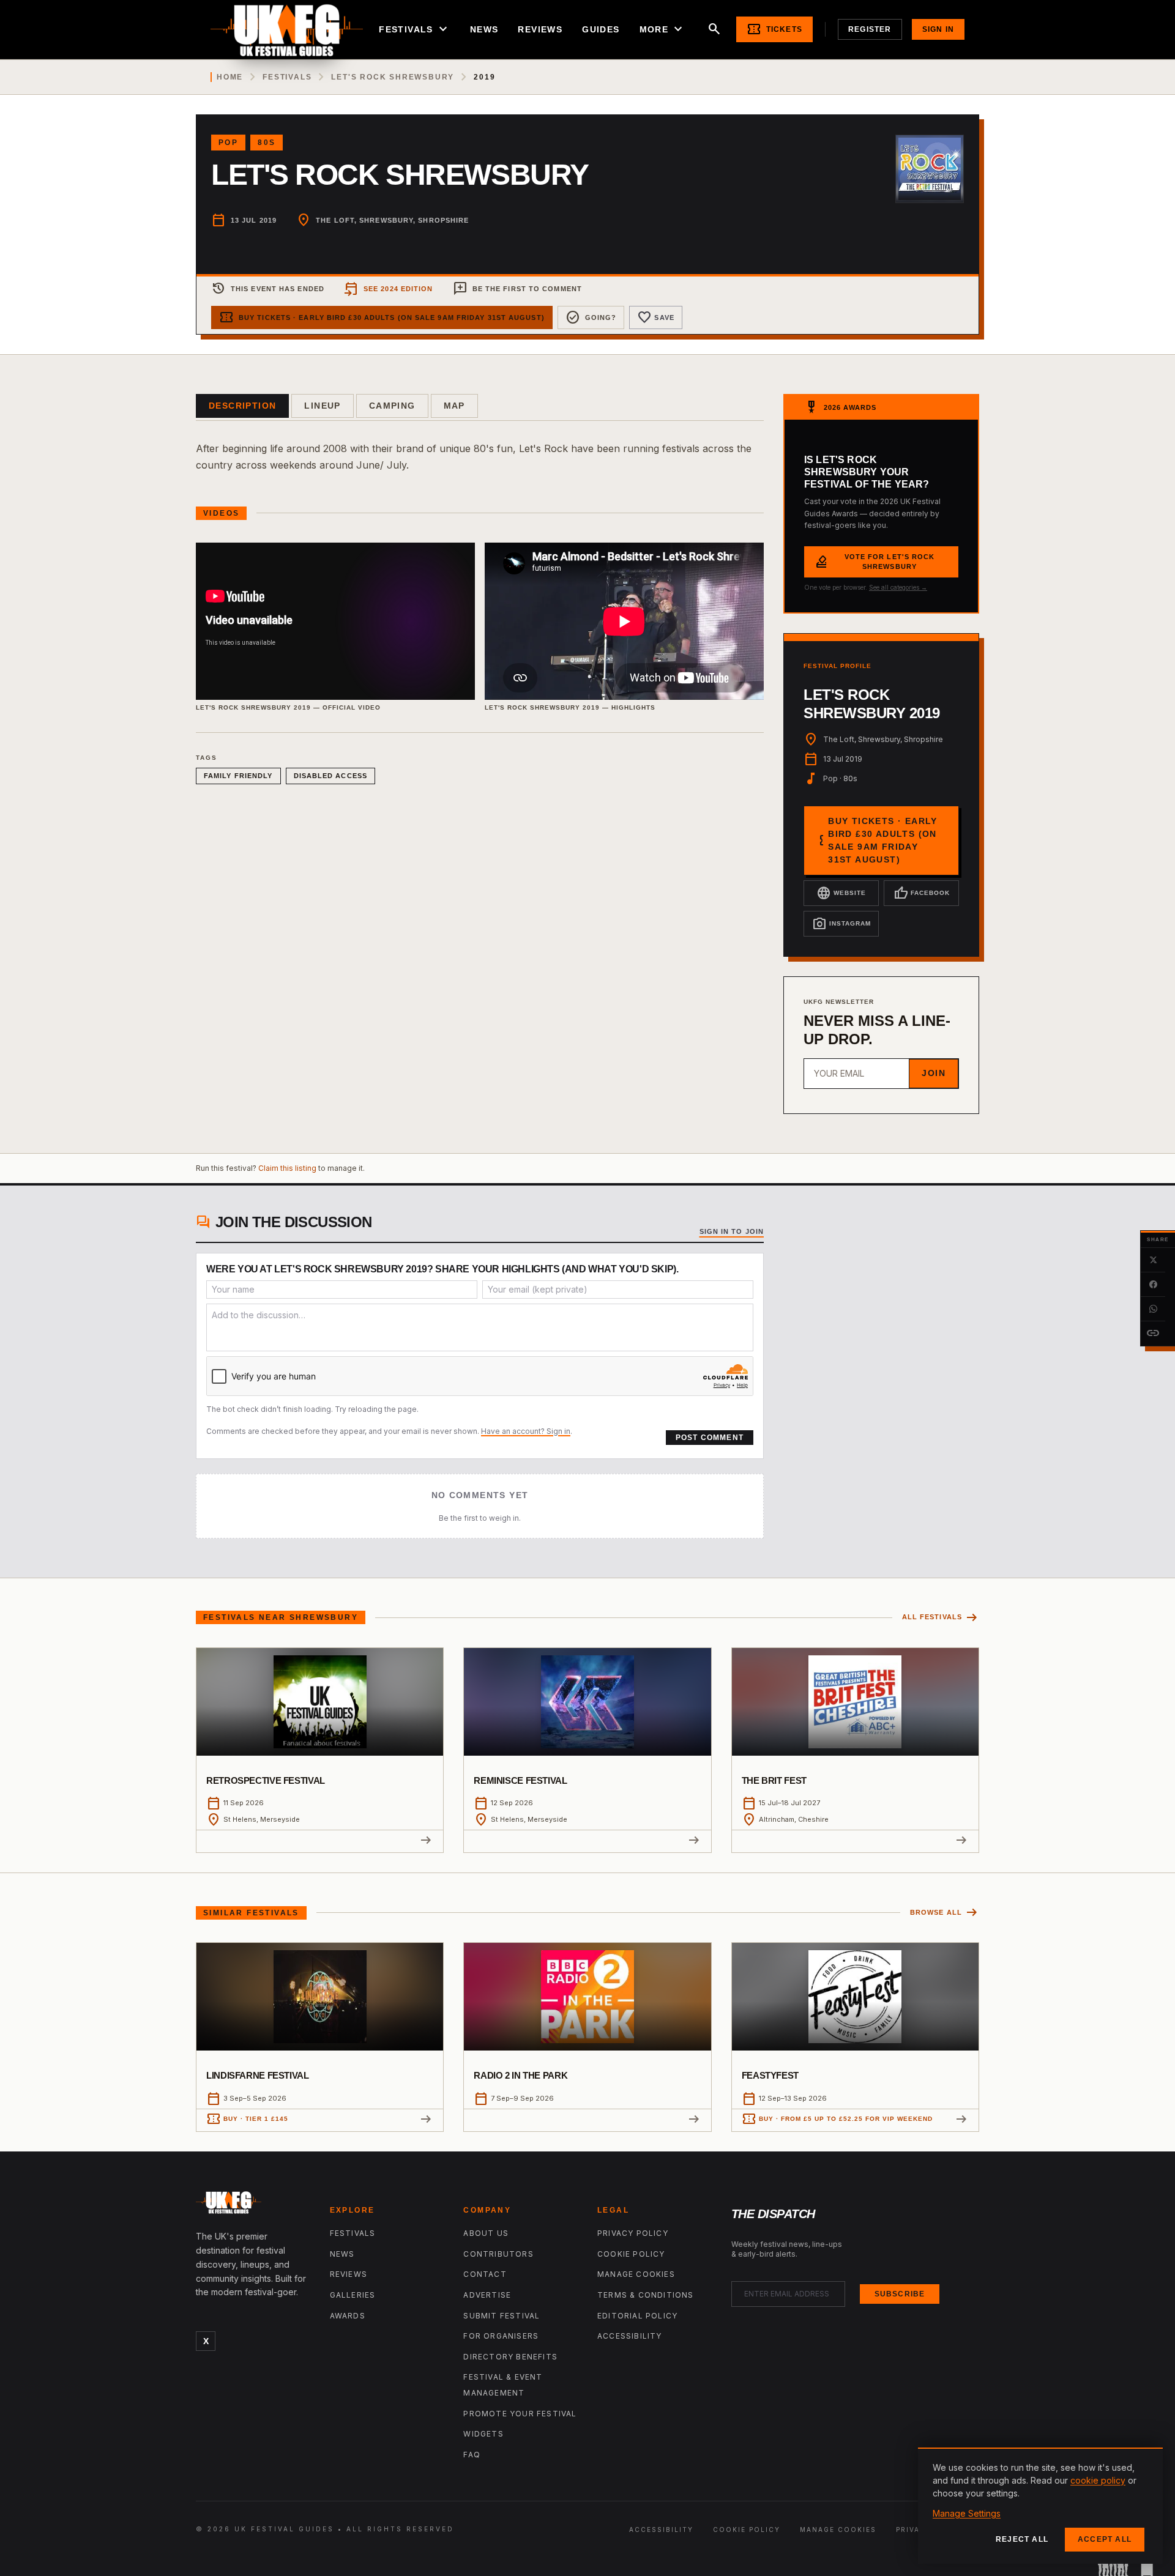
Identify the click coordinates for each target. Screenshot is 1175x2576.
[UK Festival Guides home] (253, 2205)
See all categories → (898, 587)
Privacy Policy (633, 2233)
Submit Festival (502, 2316)
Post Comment (710, 1438)
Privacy (914, 2530)
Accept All (1105, 2539)
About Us (486, 2233)
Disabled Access (331, 776)
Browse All (945, 1913)
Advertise (487, 2295)
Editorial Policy (637, 2316)
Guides (601, 29)
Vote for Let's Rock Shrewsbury (875, 562)
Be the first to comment (517, 289)
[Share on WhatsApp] (1153, 1309)
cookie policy (1098, 2480)
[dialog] (1040, 2506)
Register (870, 29)
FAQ (472, 2455)
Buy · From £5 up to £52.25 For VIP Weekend (837, 2119)
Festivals (415, 29)
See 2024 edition (389, 289)
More (663, 29)
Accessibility (630, 2336)
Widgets (483, 2434)
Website (841, 893)
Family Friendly (238, 776)
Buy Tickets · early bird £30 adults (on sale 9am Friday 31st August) (382, 317)
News (484, 29)
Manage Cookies (636, 2274)
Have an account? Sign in (526, 1431)
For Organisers (501, 2336)
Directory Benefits (510, 2357)
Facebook (922, 893)
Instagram (841, 924)
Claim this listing (287, 1168)
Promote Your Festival (520, 2414)
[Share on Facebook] (1153, 1285)
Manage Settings (967, 2513)
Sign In (938, 29)
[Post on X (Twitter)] (1153, 1260)
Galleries (353, 2295)
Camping (392, 406)
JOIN (934, 1073)
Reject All (1022, 2539)
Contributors (498, 2254)
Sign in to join (732, 1231)
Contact (485, 2274)
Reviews (540, 29)
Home (230, 77)
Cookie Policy (631, 2254)
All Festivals (941, 1618)
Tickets (774, 29)
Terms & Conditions (646, 2295)
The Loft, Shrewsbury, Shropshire (392, 220)
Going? (591, 317)
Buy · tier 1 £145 (247, 2119)
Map (454, 406)
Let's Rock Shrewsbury (393, 77)
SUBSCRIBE (900, 2294)
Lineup (322, 406)
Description (242, 406)
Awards (348, 2316)
